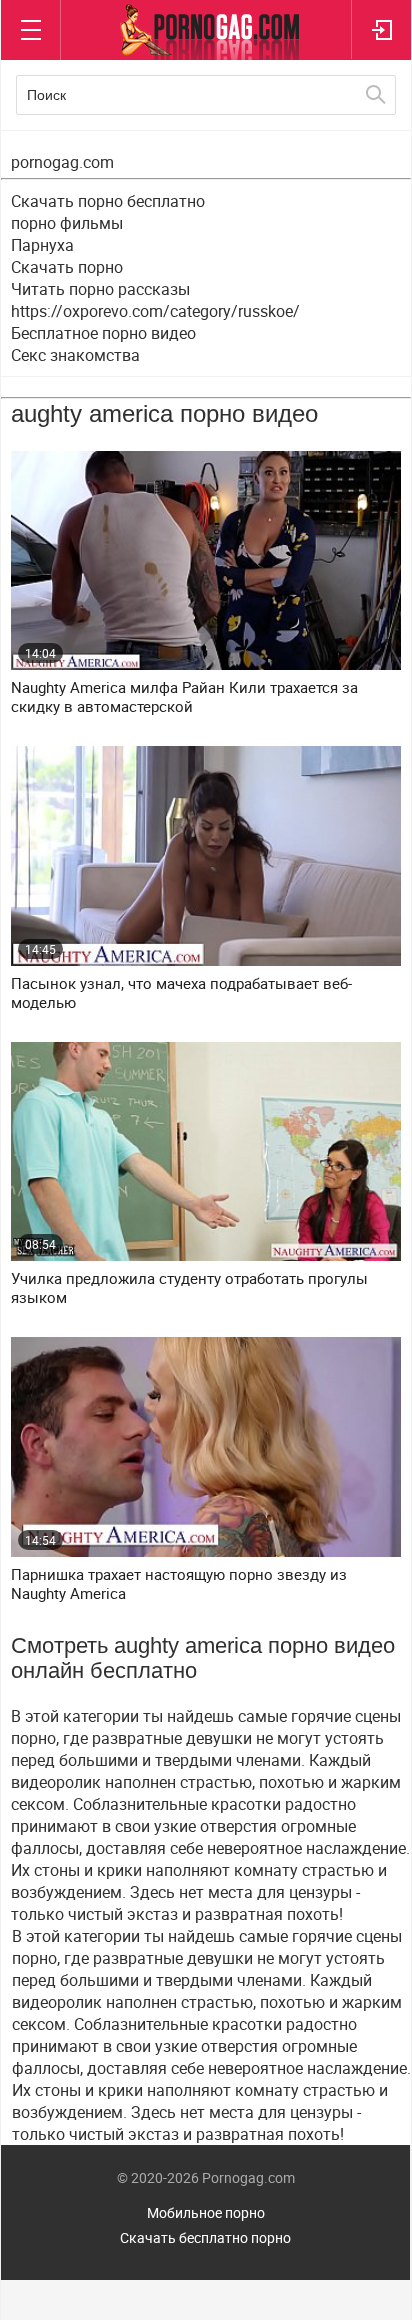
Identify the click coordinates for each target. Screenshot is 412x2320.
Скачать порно (67, 267)
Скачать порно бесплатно (108, 201)
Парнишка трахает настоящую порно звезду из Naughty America (179, 1584)
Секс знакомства (75, 355)
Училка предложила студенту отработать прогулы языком (189, 1288)
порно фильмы (67, 223)
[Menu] (31, 30)
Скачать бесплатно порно (205, 2237)
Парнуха (42, 245)
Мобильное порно (206, 2212)
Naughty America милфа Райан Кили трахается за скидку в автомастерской (184, 697)
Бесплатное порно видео (103, 333)
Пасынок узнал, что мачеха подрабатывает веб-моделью (181, 993)
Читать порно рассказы (100, 289)
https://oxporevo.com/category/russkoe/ (155, 311)
